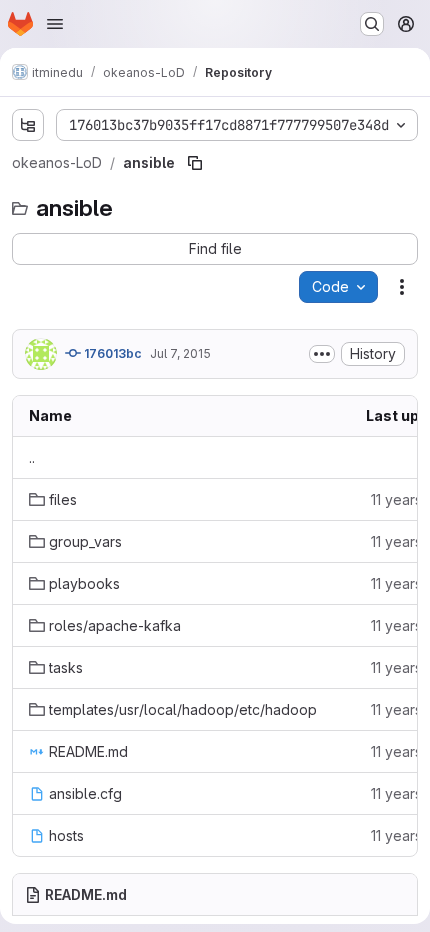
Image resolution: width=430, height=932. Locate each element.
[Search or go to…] (372, 24)
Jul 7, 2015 (180, 353)
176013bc (111, 353)
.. (32, 457)
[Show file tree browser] (28, 125)
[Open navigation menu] (55, 24)
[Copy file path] (195, 163)
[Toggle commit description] (322, 354)
